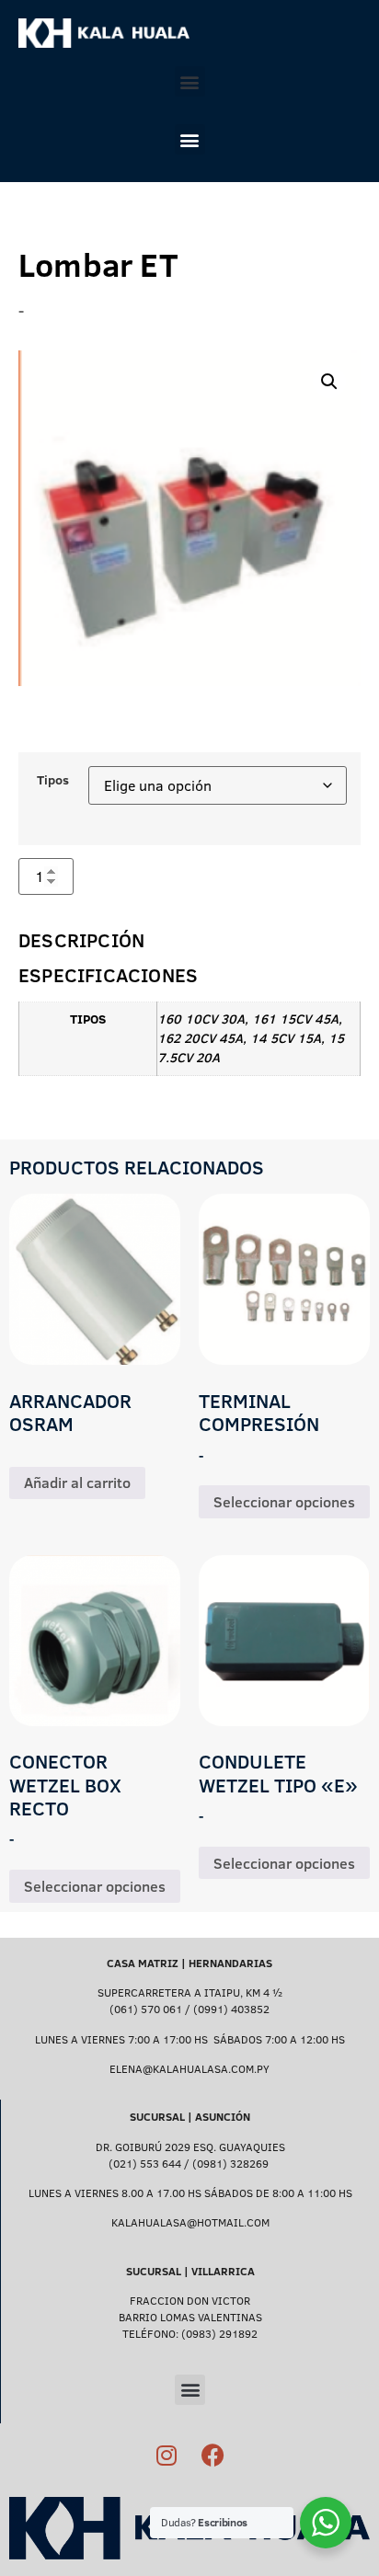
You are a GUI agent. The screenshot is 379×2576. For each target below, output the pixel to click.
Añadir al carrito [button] (77, 1483)
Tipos (53, 780)
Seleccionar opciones (284, 1502)
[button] (190, 81)
